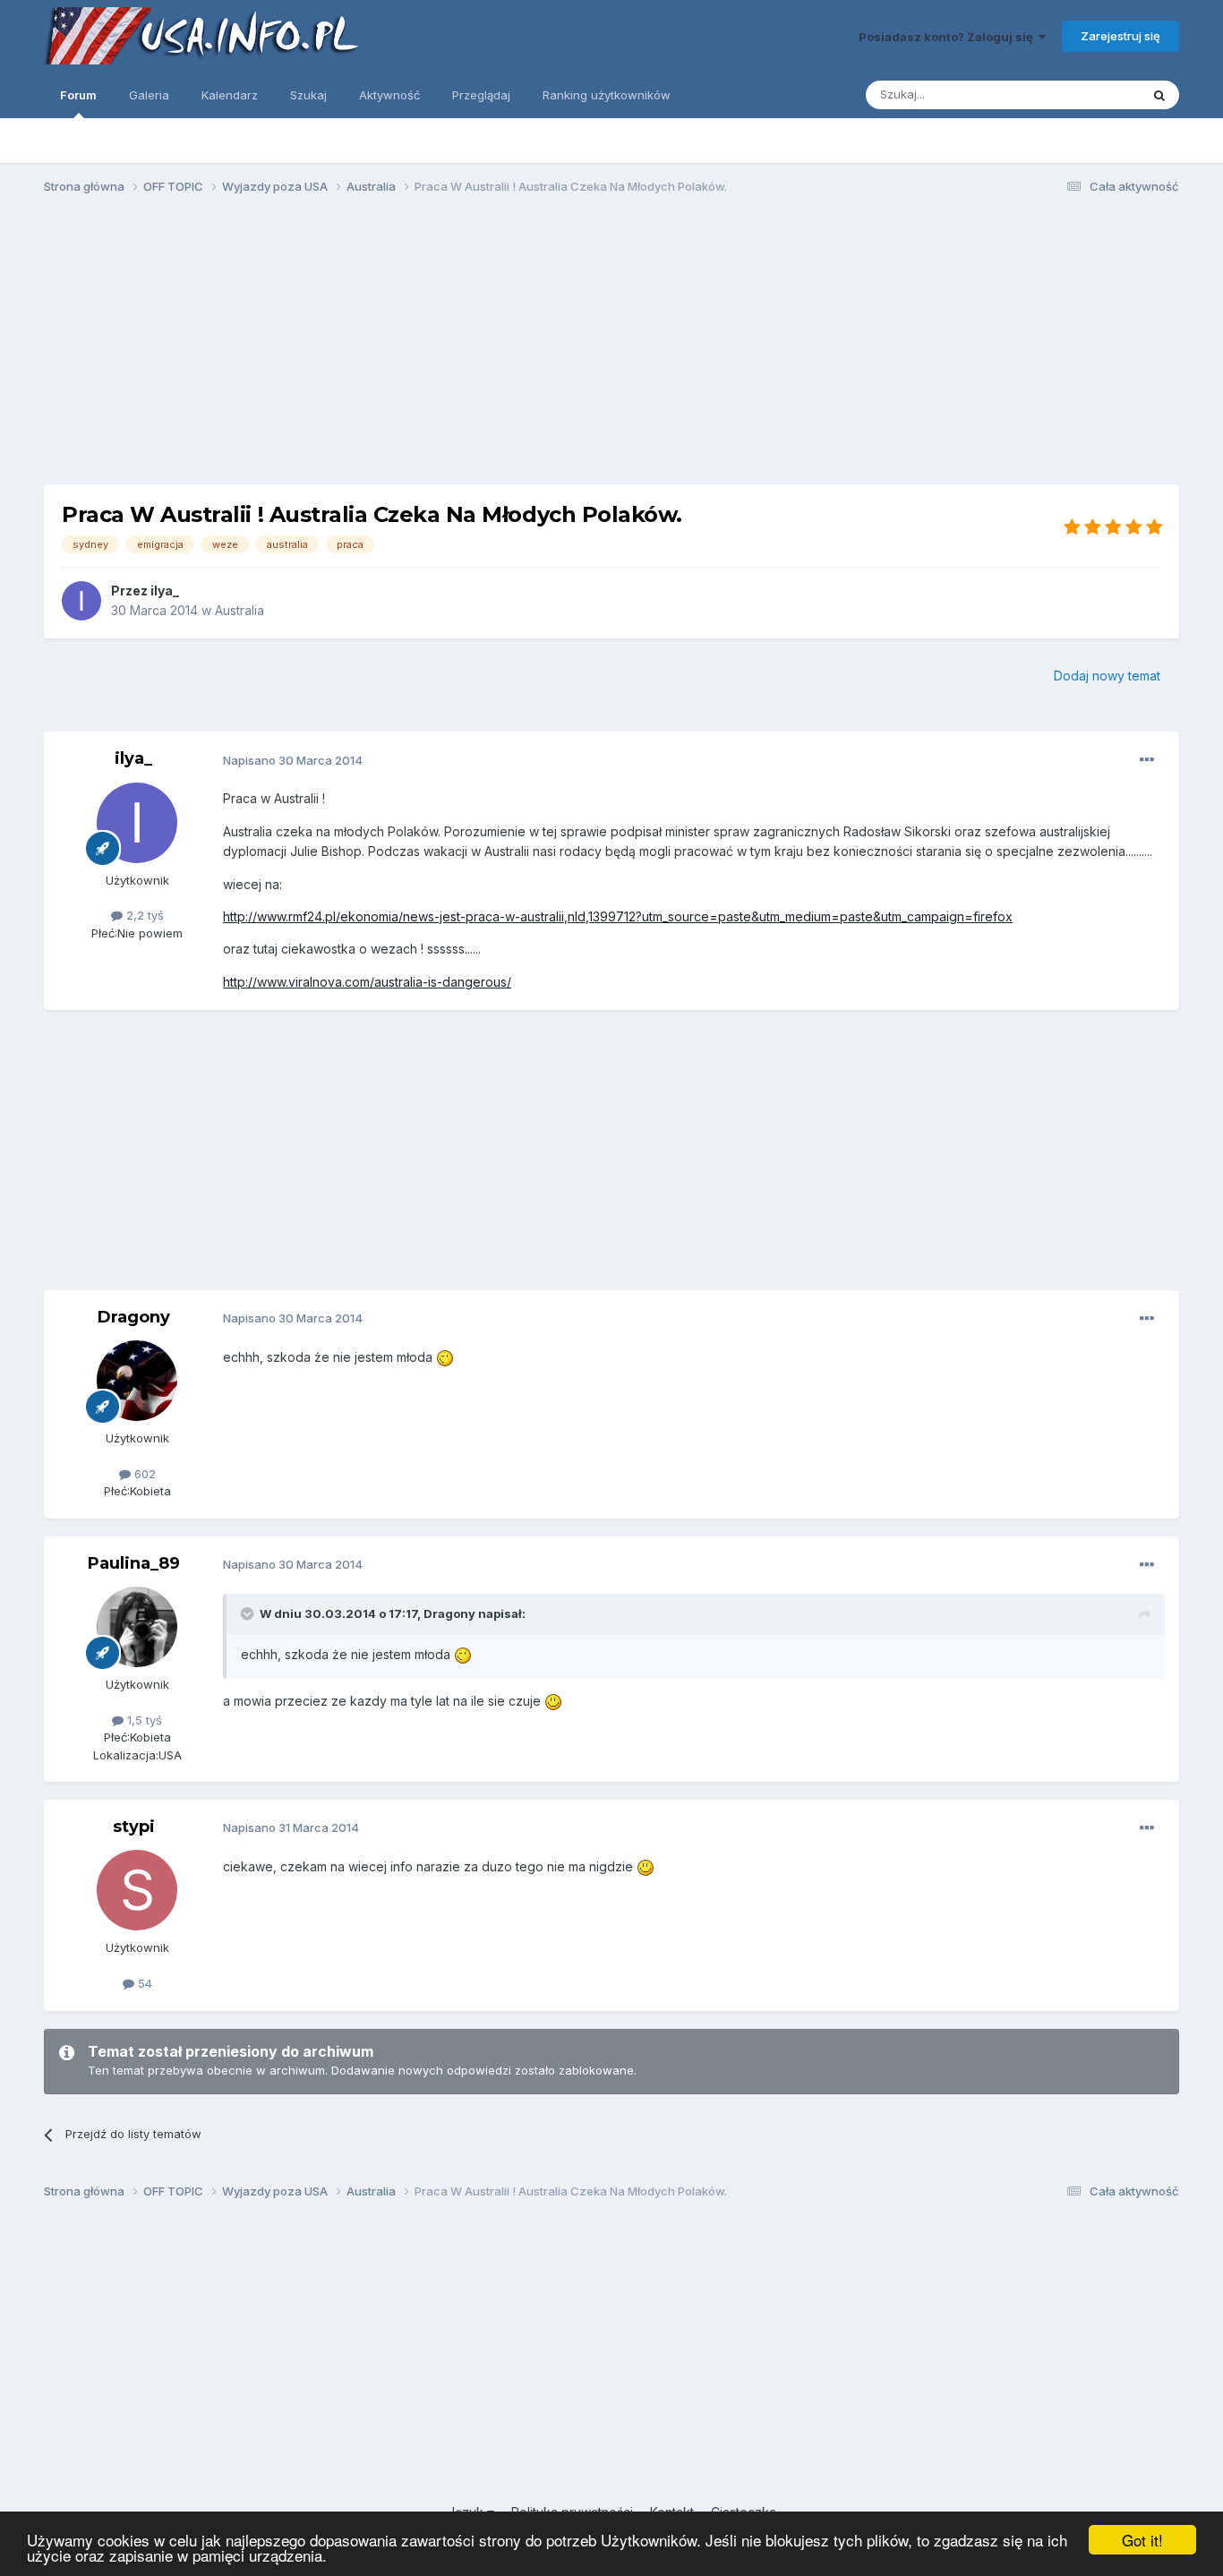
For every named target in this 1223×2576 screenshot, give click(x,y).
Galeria (149, 95)
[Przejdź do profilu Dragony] (137, 1381)
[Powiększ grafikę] (445, 1357)
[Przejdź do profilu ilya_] (81, 601)
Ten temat (1089, 94)
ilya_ (165, 591)
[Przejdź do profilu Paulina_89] (137, 1627)
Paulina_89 (134, 1563)
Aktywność (389, 95)
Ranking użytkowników (607, 95)
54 (143, 1983)
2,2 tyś (143, 915)
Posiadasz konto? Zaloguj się (949, 37)
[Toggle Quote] (249, 1613)
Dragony (134, 1317)
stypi (134, 1827)
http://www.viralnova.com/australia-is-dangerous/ (367, 982)
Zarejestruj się (1120, 36)
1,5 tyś (143, 1720)
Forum (78, 95)
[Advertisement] (611, 347)
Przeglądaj (481, 95)
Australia (239, 610)
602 (143, 1474)
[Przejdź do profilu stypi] (137, 1890)
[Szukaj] (1159, 95)
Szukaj (308, 95)
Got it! (1142, 2540)
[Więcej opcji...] (1147, 760)
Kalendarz (230, 95)
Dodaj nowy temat (1107, 676)
